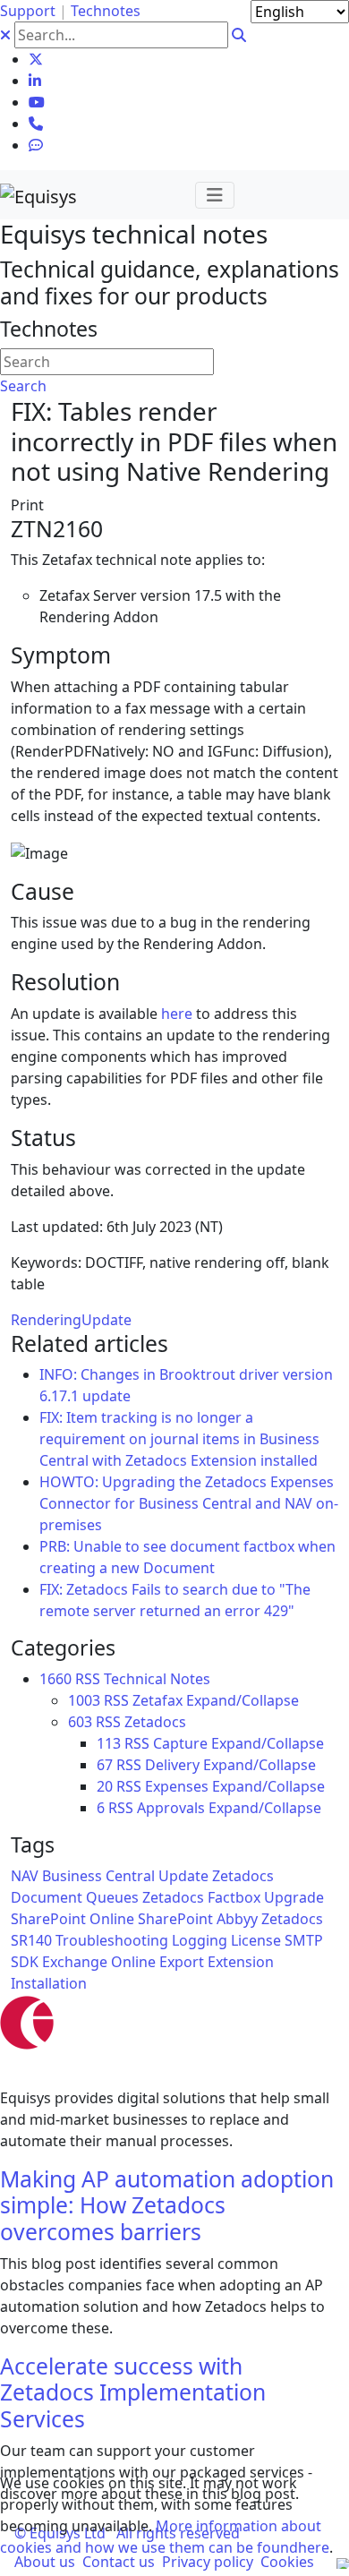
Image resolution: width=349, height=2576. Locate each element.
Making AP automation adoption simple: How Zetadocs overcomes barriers (167, 2205)
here (177, 1014)
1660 (55, 1679)
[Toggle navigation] (215, 195)
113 (109, 1743)
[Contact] (36, 124)
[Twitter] (36, 59)
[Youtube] (37, 102)
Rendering (46, 1320)
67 (105, 1765)
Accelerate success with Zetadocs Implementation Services (133, 2392)
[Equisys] (38, 195)
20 (105, 1786)
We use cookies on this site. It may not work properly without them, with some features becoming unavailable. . (166, 2515)
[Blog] (36, 145)
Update (106, 1320)
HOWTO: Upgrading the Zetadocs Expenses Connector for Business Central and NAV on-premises (189, 1503)
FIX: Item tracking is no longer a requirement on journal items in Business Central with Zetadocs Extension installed (179, 1439)
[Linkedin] (35, 81)
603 (80, 1722)
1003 (84, 1700)
